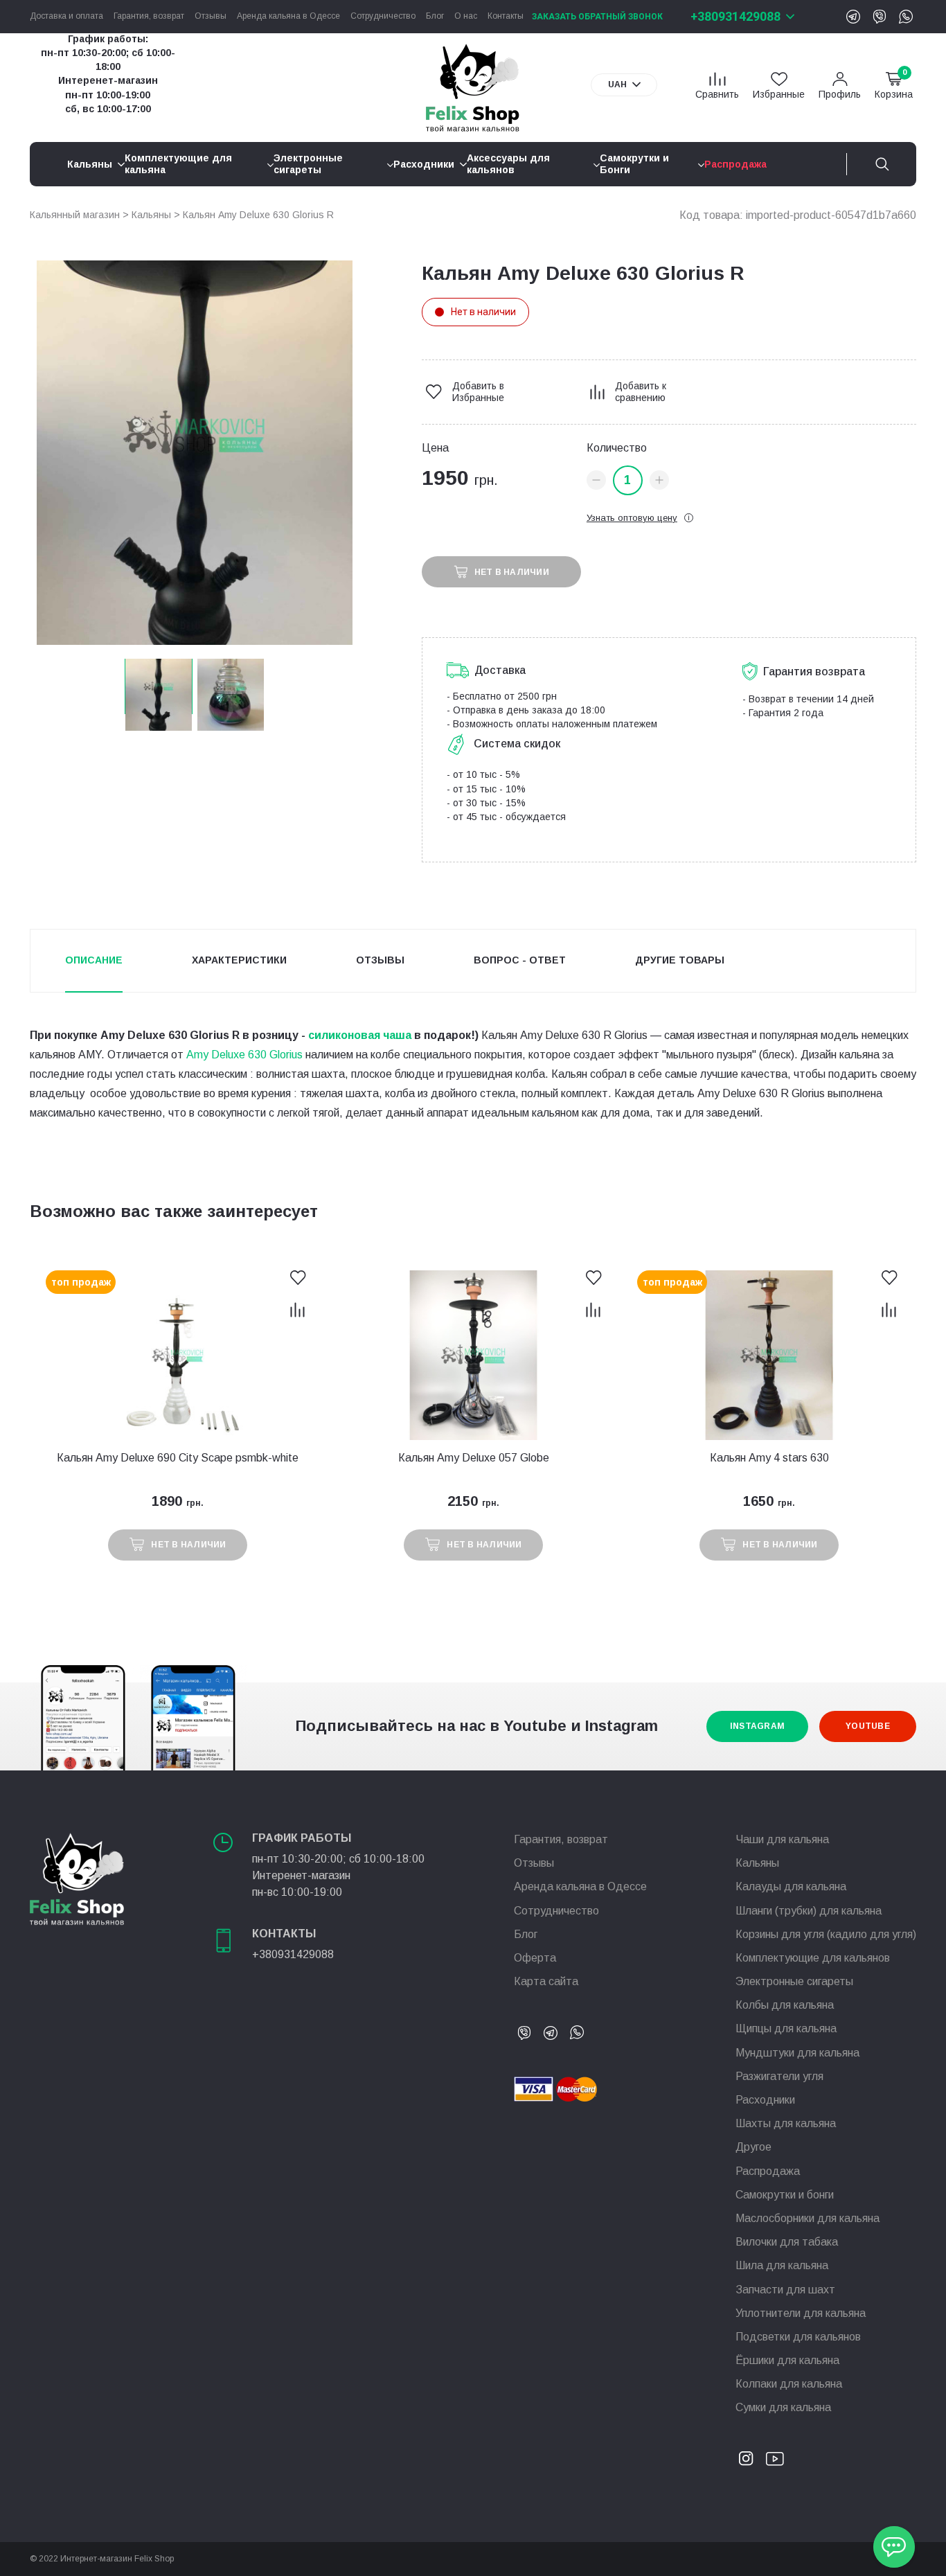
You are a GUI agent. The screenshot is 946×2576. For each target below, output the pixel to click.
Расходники (765, 2100)
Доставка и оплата (66, 16)
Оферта (535, 1958)
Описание (94, 960)
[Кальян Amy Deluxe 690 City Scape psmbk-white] (178, 1355)
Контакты (506, 16)
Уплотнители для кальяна (801, 2313)
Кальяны (151, 215)
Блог (435, 16)
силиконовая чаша (360, 1035)
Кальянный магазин (75, 215)
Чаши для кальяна (782, 1839)
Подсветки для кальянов (798, 2337)
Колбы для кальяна (785, 2005)
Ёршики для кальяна (787, 2360)
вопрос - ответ (520, 960)
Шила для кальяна (782, 2265)
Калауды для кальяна (791, 1886)
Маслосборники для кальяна (807, 2218)
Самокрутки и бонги (785, 2195)
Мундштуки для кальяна (797, 2053)
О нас (466, 16)
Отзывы (211, 16)
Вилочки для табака (787, 2242)
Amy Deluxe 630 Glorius (244, 1055)
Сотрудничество (383, 16)
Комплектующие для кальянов (813, 1958)
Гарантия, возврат (149, 16)
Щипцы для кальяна (786, 2028)
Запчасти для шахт (785, 2290)
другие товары (680, 960)
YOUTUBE (868, 1726)
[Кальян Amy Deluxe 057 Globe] (473, 1355)
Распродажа (768, 2171)
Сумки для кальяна (783, 2407)
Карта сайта (546, 1981)
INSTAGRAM (757, 1726)
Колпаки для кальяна (789, 2384)
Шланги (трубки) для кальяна (809, 1911)
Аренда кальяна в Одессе (288, 16)
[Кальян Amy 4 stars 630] (769, 1355)
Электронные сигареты (794, 1981)
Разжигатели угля (779, 2076)
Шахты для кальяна (786, 2123)
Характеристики (239, 960)
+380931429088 (735, 16)
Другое (753, 2147)
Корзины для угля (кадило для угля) (826, 1934)
